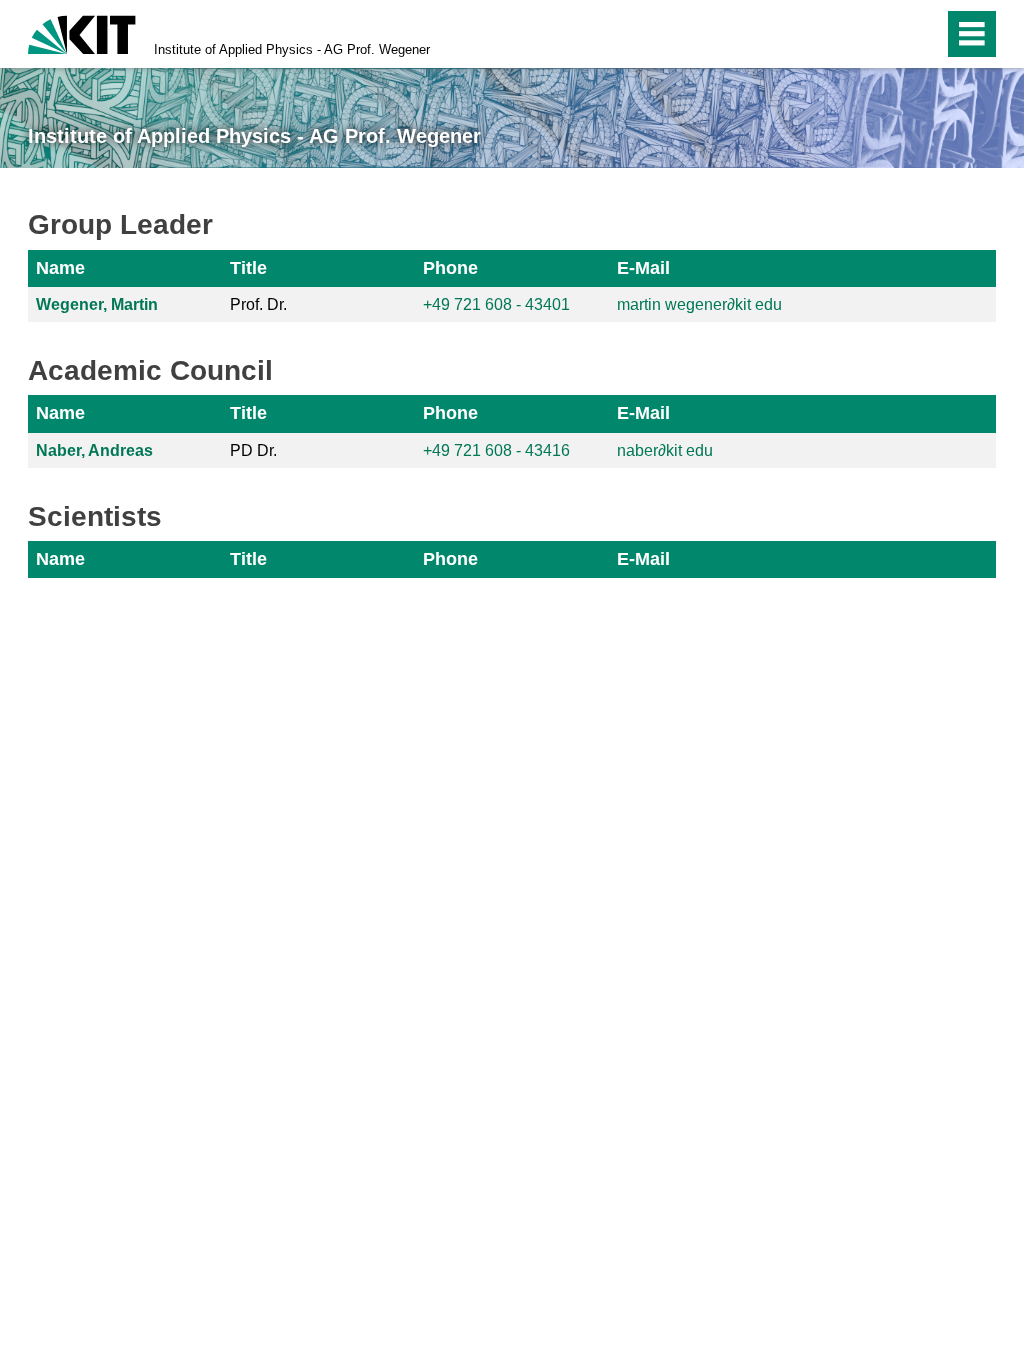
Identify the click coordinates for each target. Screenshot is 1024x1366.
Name (60, 268)
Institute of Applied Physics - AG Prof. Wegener (292, 49)
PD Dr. (253, 450)
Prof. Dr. (258, 304)
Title (248, 268)
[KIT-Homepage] (82, 32)
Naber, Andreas (94, 450)
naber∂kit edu (665, 450)
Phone (450, 268)
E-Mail (643, 268)
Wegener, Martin (97, 304)
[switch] (885, 34)
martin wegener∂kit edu (699, 304)
